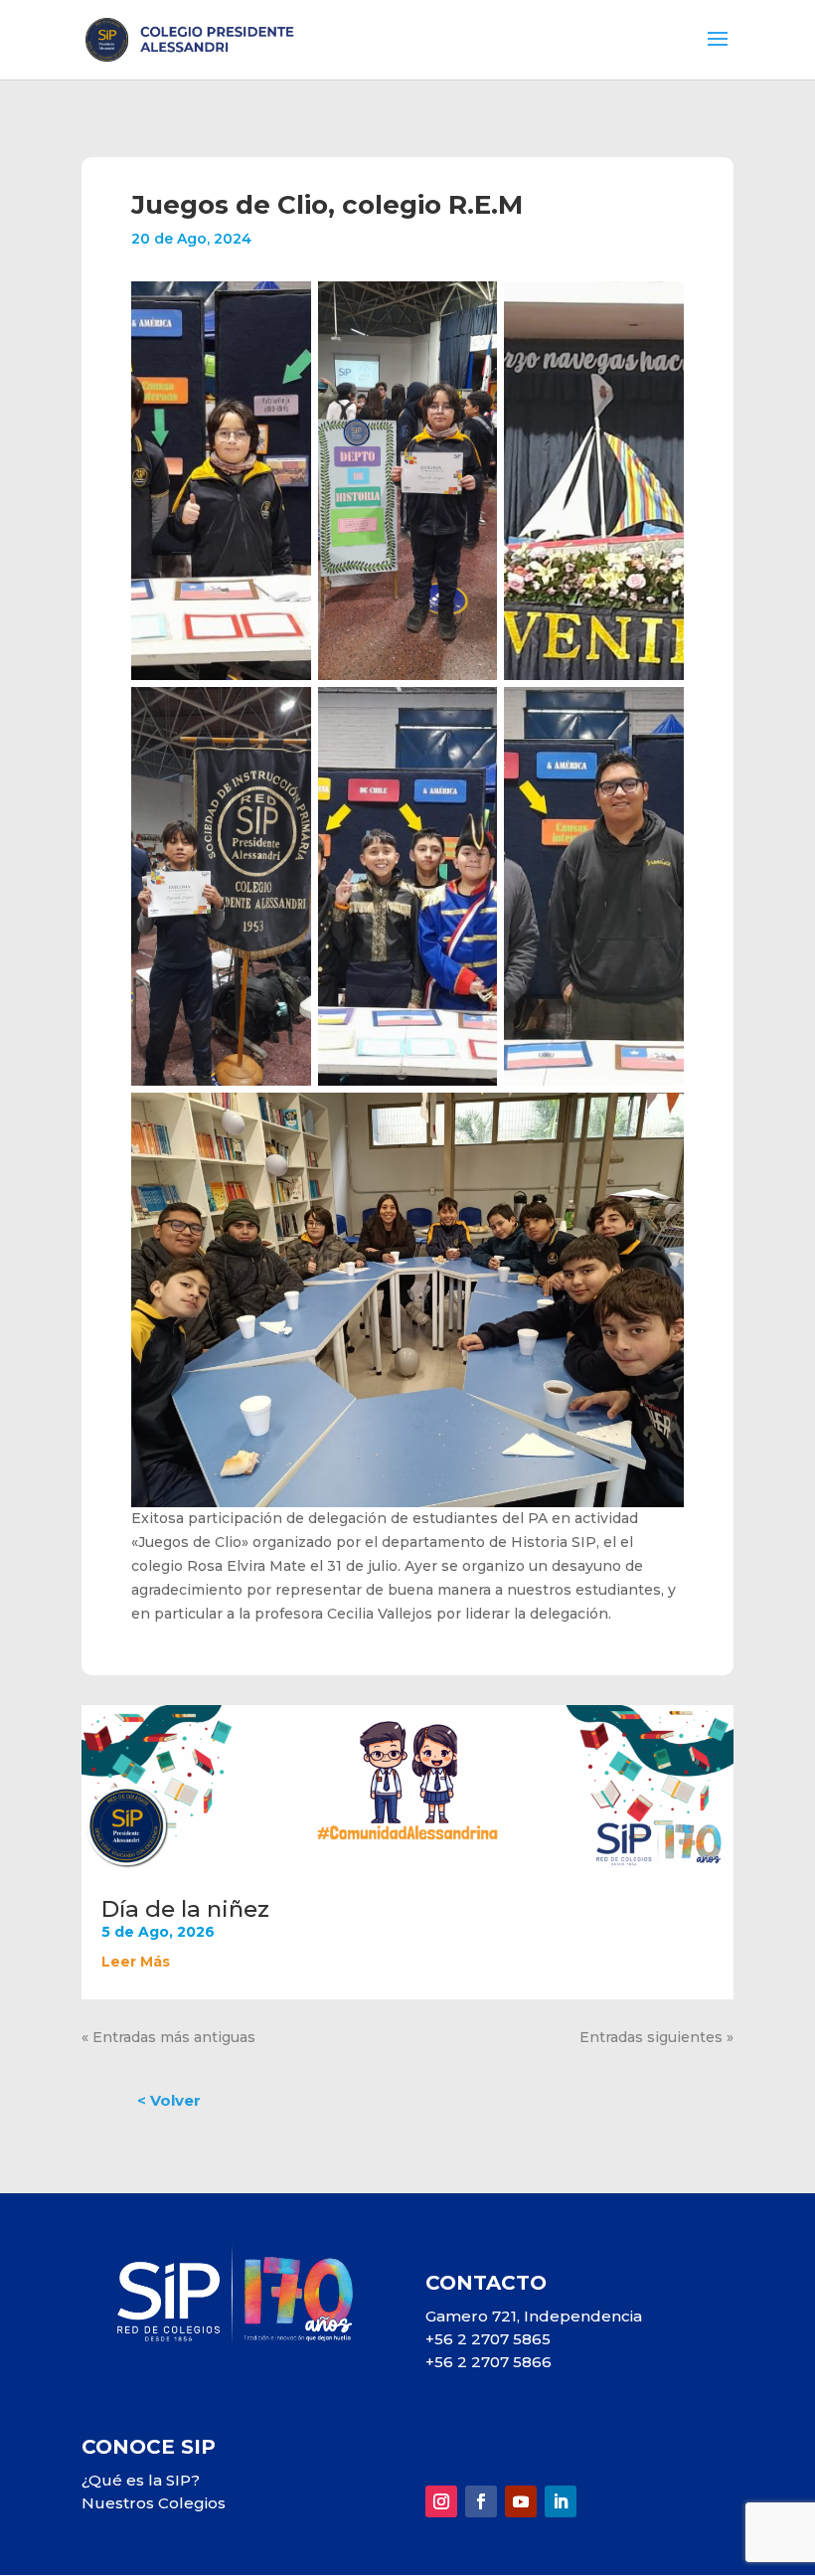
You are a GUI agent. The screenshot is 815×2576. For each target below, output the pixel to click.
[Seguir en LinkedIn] (561, 2501)
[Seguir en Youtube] (521, 2501)
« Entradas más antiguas (168, 2037)
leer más (136, 1962)
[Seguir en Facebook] (481, 2501)
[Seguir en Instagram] (441, 2501)
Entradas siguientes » (656, 2037)
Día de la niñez (185, 1909)
